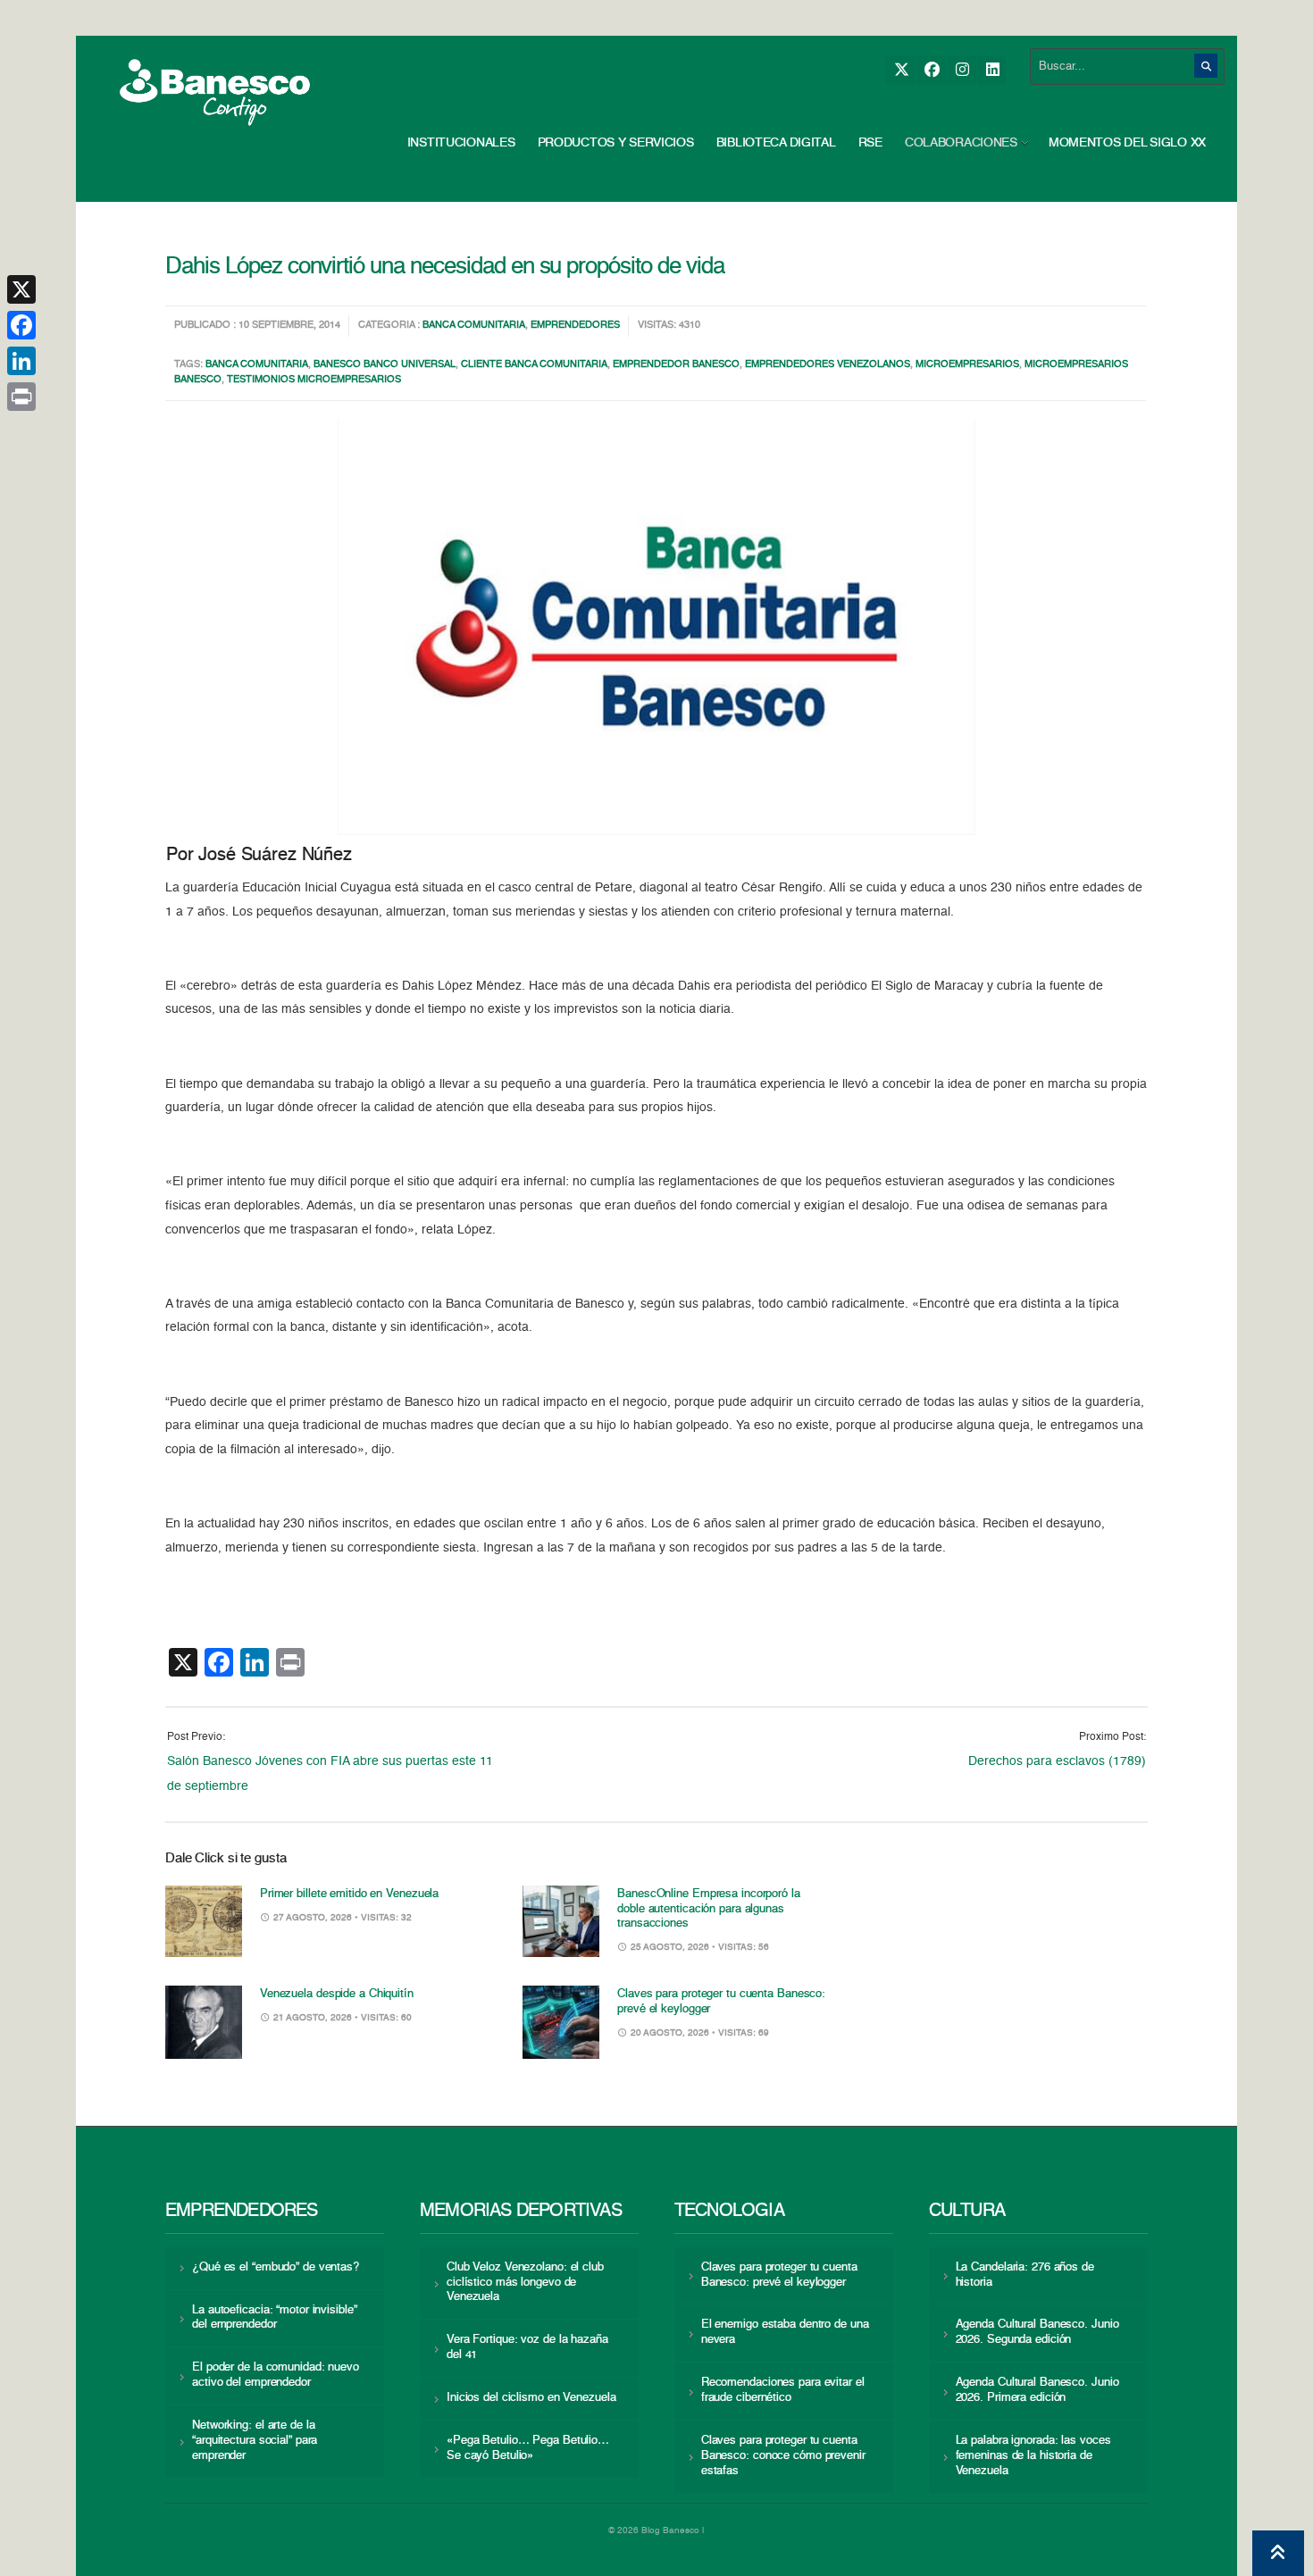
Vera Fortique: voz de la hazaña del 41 (527, 2347)
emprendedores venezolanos (828, 365)
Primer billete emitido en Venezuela (349, 1894)
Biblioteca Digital (776, 143)
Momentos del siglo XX (1127, 143)
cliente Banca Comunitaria (534, 365)
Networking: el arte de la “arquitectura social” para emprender (255, 2441)
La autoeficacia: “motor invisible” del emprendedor (274, 2318)
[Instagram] (962, 70)
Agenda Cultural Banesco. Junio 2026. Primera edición (1037, 2390)
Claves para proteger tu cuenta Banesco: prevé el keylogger (779, 2275)
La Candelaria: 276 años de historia (1025, 2275)
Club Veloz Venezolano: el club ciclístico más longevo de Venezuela (525, 2283)
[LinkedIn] (992, 70)
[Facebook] (931, 70)
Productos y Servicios (616, 143)
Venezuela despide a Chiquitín (337, 1994)
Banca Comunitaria (474, 326)
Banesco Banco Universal (385, 365)
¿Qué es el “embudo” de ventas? (276, 2267)
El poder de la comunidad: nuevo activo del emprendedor (276, 2375)
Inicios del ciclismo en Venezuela (531, 2398)
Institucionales (461, 143)
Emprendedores (575, 326)
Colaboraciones (961, 143)
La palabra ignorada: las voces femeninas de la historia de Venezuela (1033, 2456)
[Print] (21, 397)
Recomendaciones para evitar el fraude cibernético (783, 2390)
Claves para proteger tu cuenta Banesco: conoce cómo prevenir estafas (783, 2456)
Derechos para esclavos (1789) (1057, 1761)
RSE (870, 143)
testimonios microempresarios (314, 380)
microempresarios (967, 365)
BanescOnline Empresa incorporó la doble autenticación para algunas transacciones (709, 1909)
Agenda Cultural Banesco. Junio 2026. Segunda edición (1037, 2332)
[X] (901, 70)
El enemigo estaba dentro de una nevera (785, 2332)
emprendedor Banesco (676, 365)
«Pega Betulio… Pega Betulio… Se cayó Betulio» (528, 2448)
